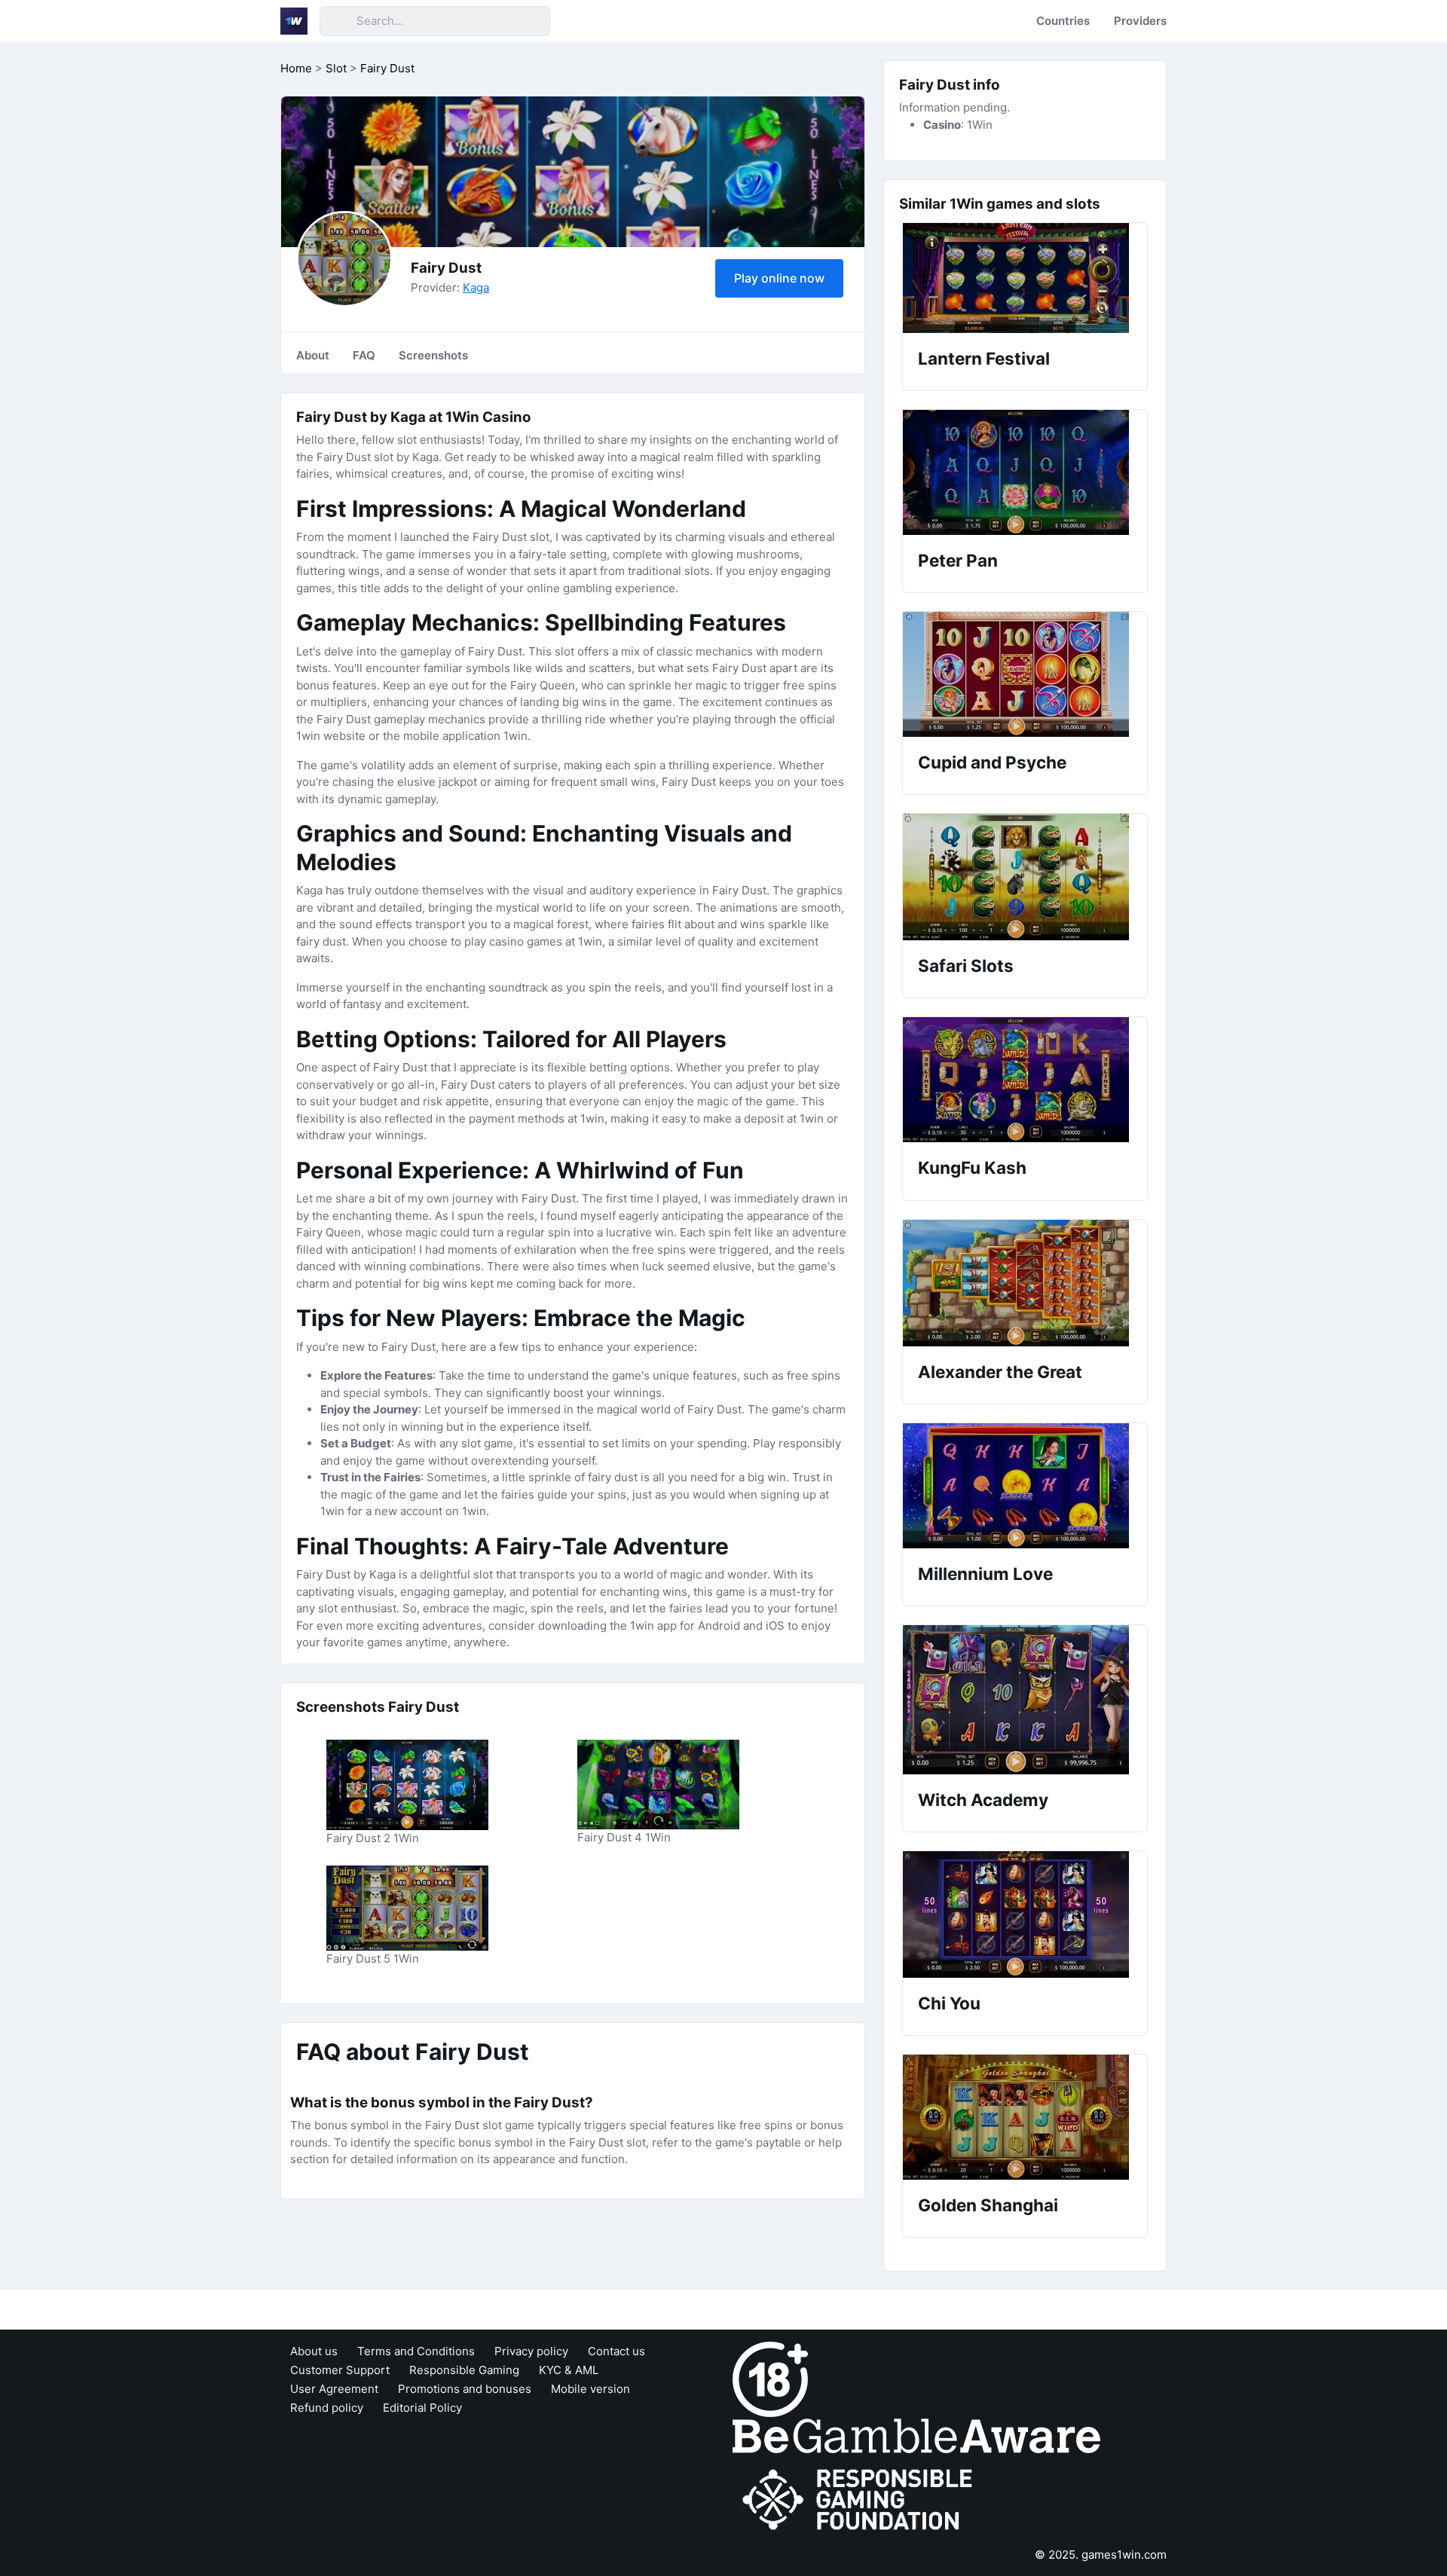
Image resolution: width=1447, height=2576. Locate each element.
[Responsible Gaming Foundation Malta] (861, 2500)
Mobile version (590, 2389)
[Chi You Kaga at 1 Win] (1025, 1914)
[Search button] (338, 21)
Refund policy (327, 2408)
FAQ (364, 355)
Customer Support (340, 2370)
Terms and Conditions (416, 2351)
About (313, 355)
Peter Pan (958, 560)
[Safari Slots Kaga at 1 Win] (1025, 877)
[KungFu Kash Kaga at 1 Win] (1025, 1080)
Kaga (476, 287)
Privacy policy (531, 2351)
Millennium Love (985, 1574)
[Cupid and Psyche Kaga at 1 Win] (1025, 674)
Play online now (779, 278)
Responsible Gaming (464, 2370)
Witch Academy (983, 1800)
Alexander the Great (1000, 1372)
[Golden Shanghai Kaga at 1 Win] (1025, 2117)
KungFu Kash (972, 1167)
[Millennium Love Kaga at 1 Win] (1025, 1486)
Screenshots (433, 355)
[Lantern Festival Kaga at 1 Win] (1025, 278)
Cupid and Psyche (992, 762)
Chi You (949, 2003)
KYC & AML (569, 2370)
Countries (1063, 21)
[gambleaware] (916, 2435)
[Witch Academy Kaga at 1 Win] (1025, 1700)
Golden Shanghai (988, 2205)
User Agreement (334, 2389)
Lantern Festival (984, 358)
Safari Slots (966, 966)
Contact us (616, 2351)
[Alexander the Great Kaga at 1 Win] (1025, 1283)
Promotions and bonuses (465, 2389)
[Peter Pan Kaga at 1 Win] (1025, 472)
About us (314, 2351)
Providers (1140, 21)
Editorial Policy (422, 2408)
